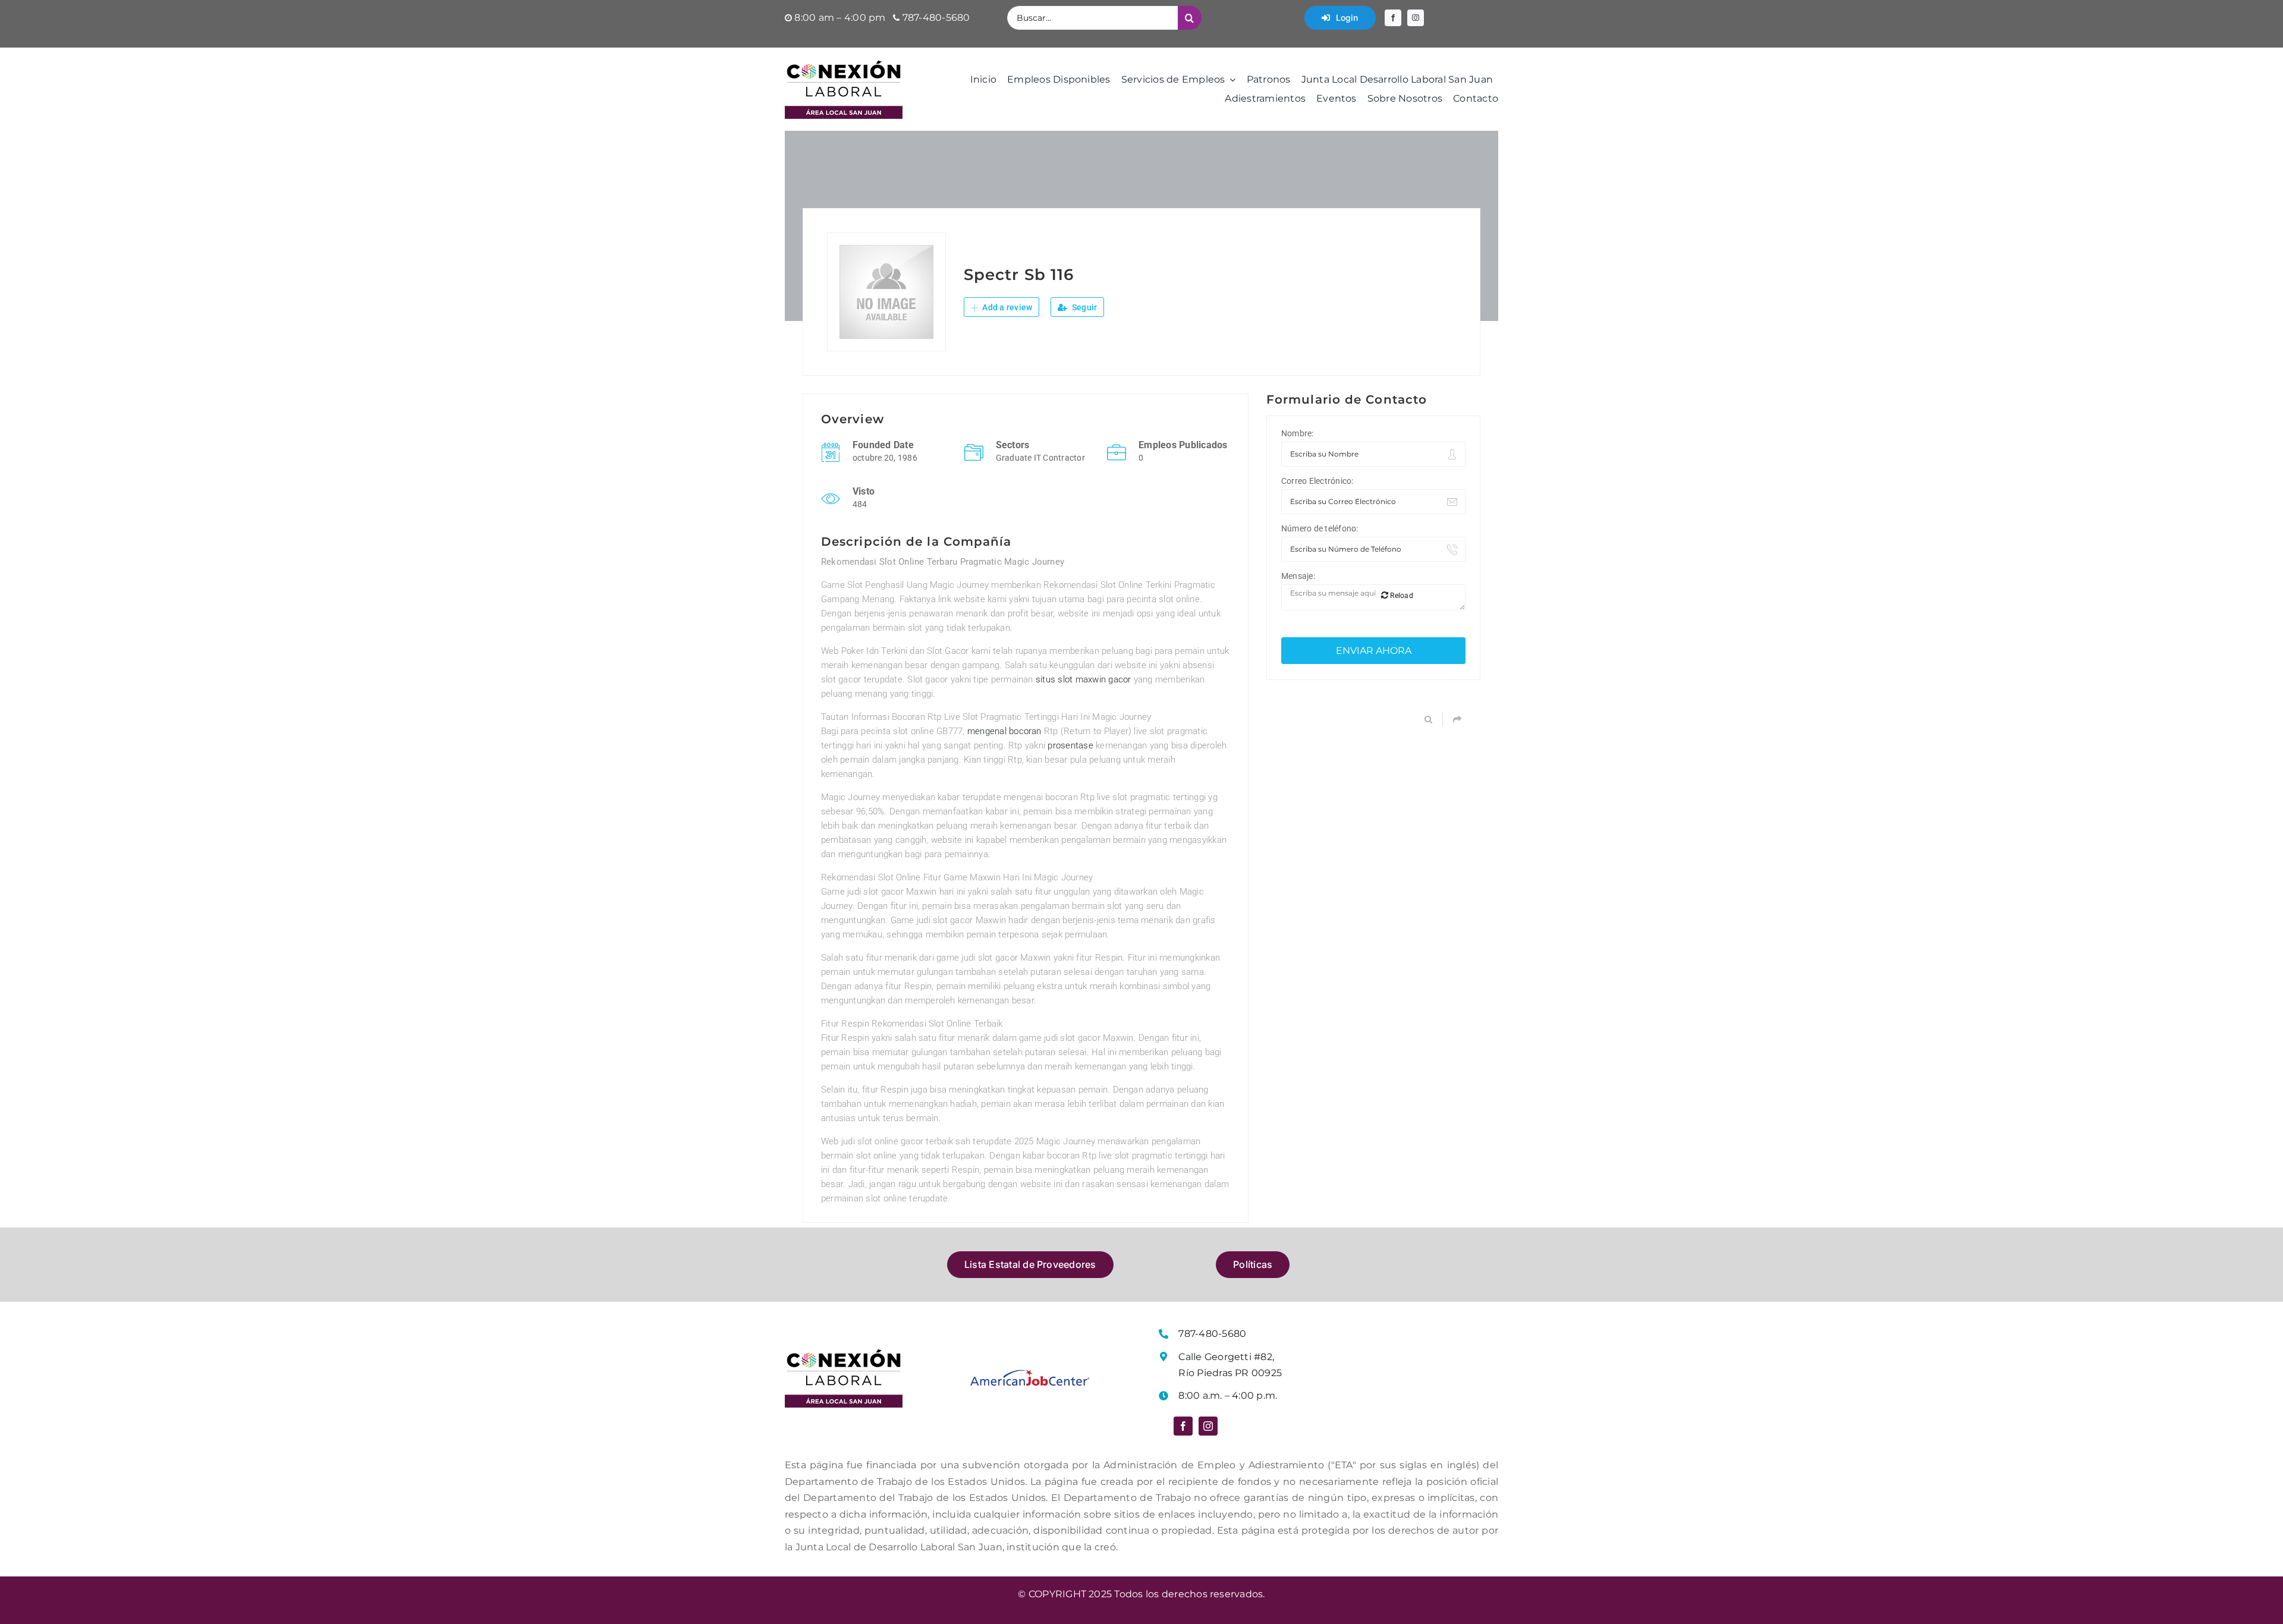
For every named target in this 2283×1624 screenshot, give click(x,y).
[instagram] (1416, 18)
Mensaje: (1298, 576)
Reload (1401, 596)
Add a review (1006, 307)
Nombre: (1298, 433)
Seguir (1084, 307)
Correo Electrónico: (1317, 481)
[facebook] (1393, 18)
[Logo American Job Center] (1030, 1374)
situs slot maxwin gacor (1084, 679)
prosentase (1070, 745)
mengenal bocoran (1004, 731)
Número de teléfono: (1320, 528)
